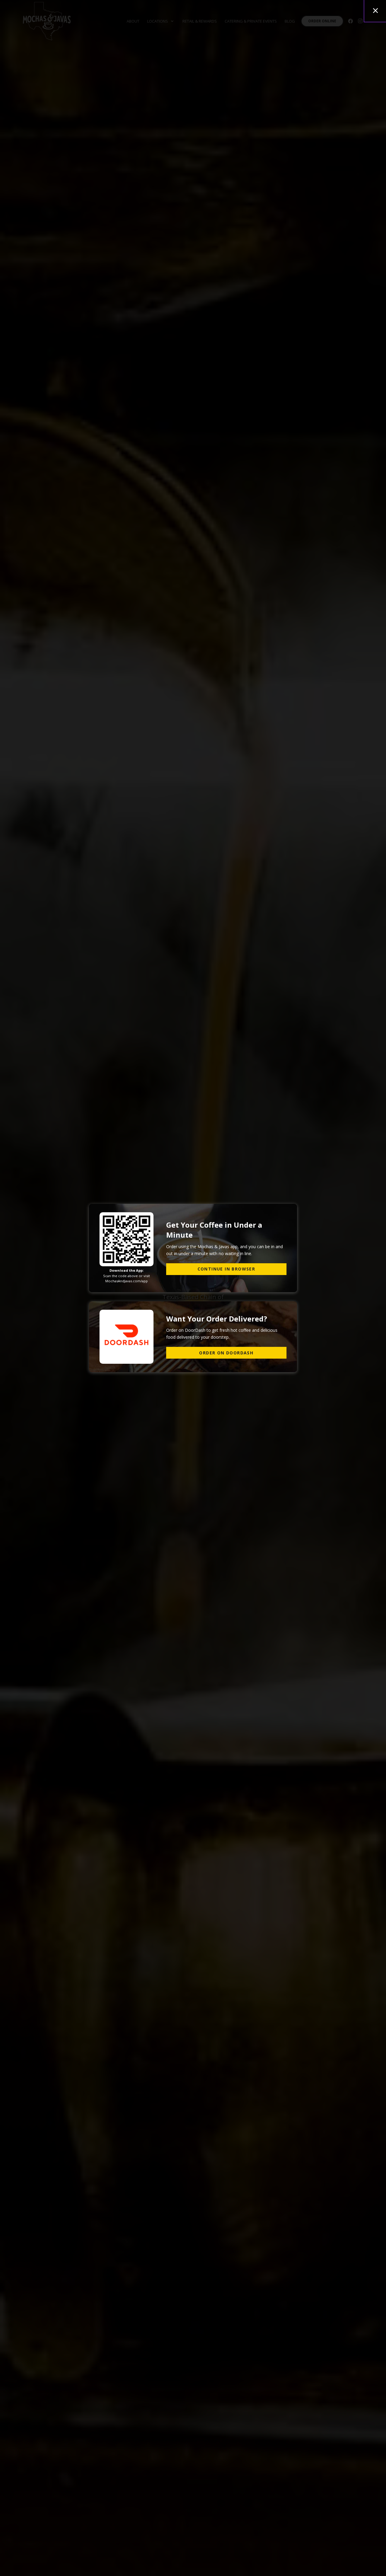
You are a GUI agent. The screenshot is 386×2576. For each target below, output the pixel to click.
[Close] (375, 11)
